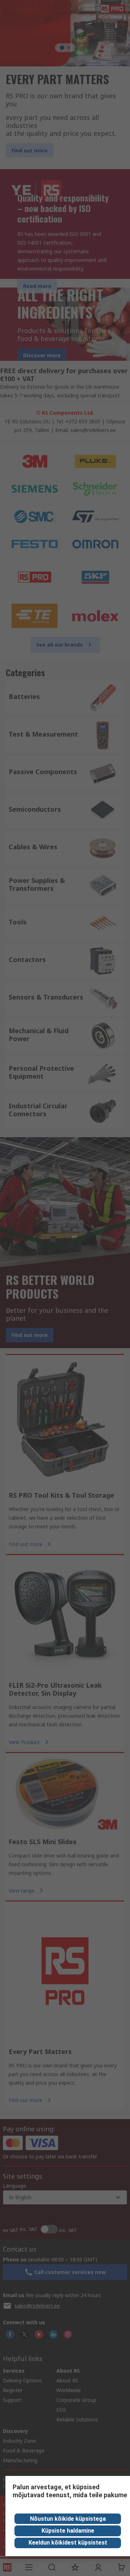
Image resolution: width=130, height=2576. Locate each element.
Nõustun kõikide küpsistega (68, 2519)
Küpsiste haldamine (68, 2531)
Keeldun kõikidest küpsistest (68, 2543)
